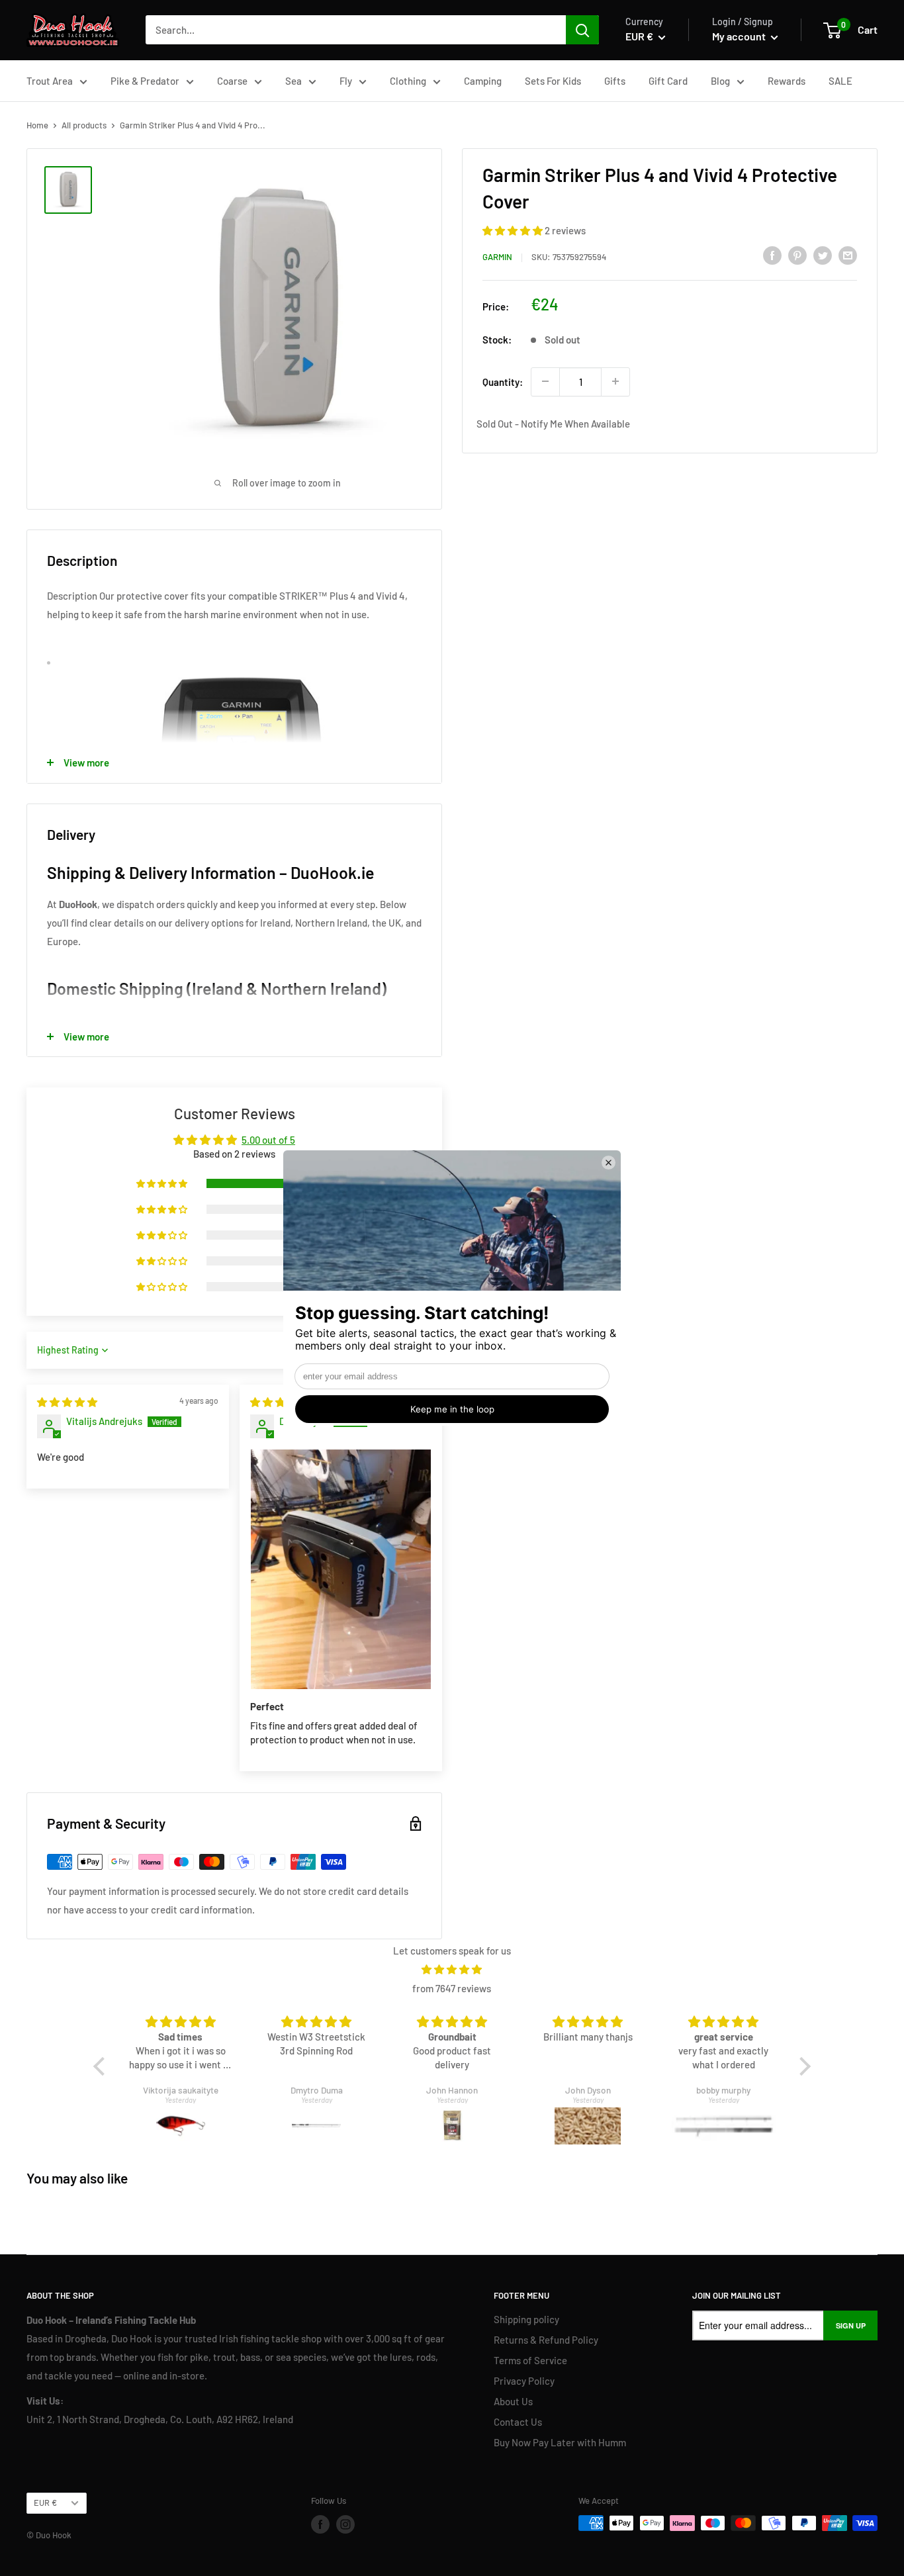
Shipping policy (526, 2319)
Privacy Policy (524, 2381)
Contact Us (518, 2422)
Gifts (615, 81)
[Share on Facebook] (772, 255)
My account (740, 36)
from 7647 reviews (452, 1988)
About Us (513, 2401)
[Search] (582, 30)
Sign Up (851, 2325)
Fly (346, 81)
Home (37, 125)
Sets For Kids (553, 81)
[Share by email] (848, 255)
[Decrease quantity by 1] (545, 381)
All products (84, 125)
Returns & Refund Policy (546, 2340)
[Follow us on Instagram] (345, 2524)
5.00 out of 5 (268, 1140)
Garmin (497, 257)
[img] (67, 1402)
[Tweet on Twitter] (823, 255)
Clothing (408, 81)
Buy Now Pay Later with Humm (560, 2442)
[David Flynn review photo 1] (341, 1570)
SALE (840, 81)
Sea (294, 81)
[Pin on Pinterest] (797, 255)
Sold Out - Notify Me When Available (553, 424)
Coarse (232, 81)
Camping (483, 81)
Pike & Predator (145, 81)
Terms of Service (530, 2360)
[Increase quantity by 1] (615, 381)
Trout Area (50, 81)
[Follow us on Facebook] (320, 2524)
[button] (514, 230)
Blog (720, 81)
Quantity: (503, 381)
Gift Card (668, 81)
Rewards (787, 81)
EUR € (45, 2503)
